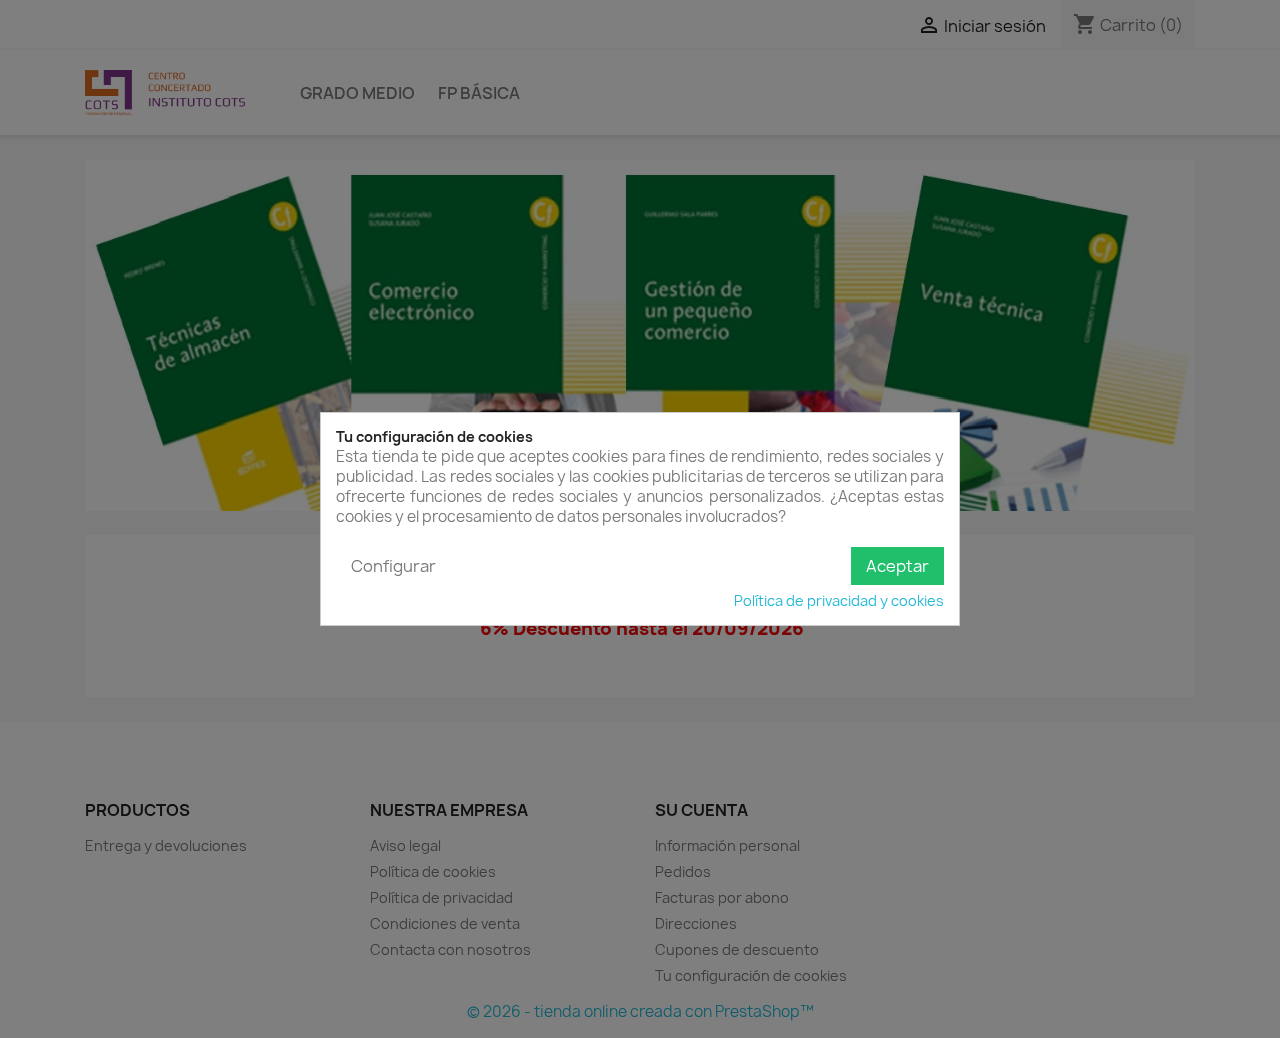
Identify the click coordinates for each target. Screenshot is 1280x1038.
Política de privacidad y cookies (839, 600)
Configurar (393, 566)
